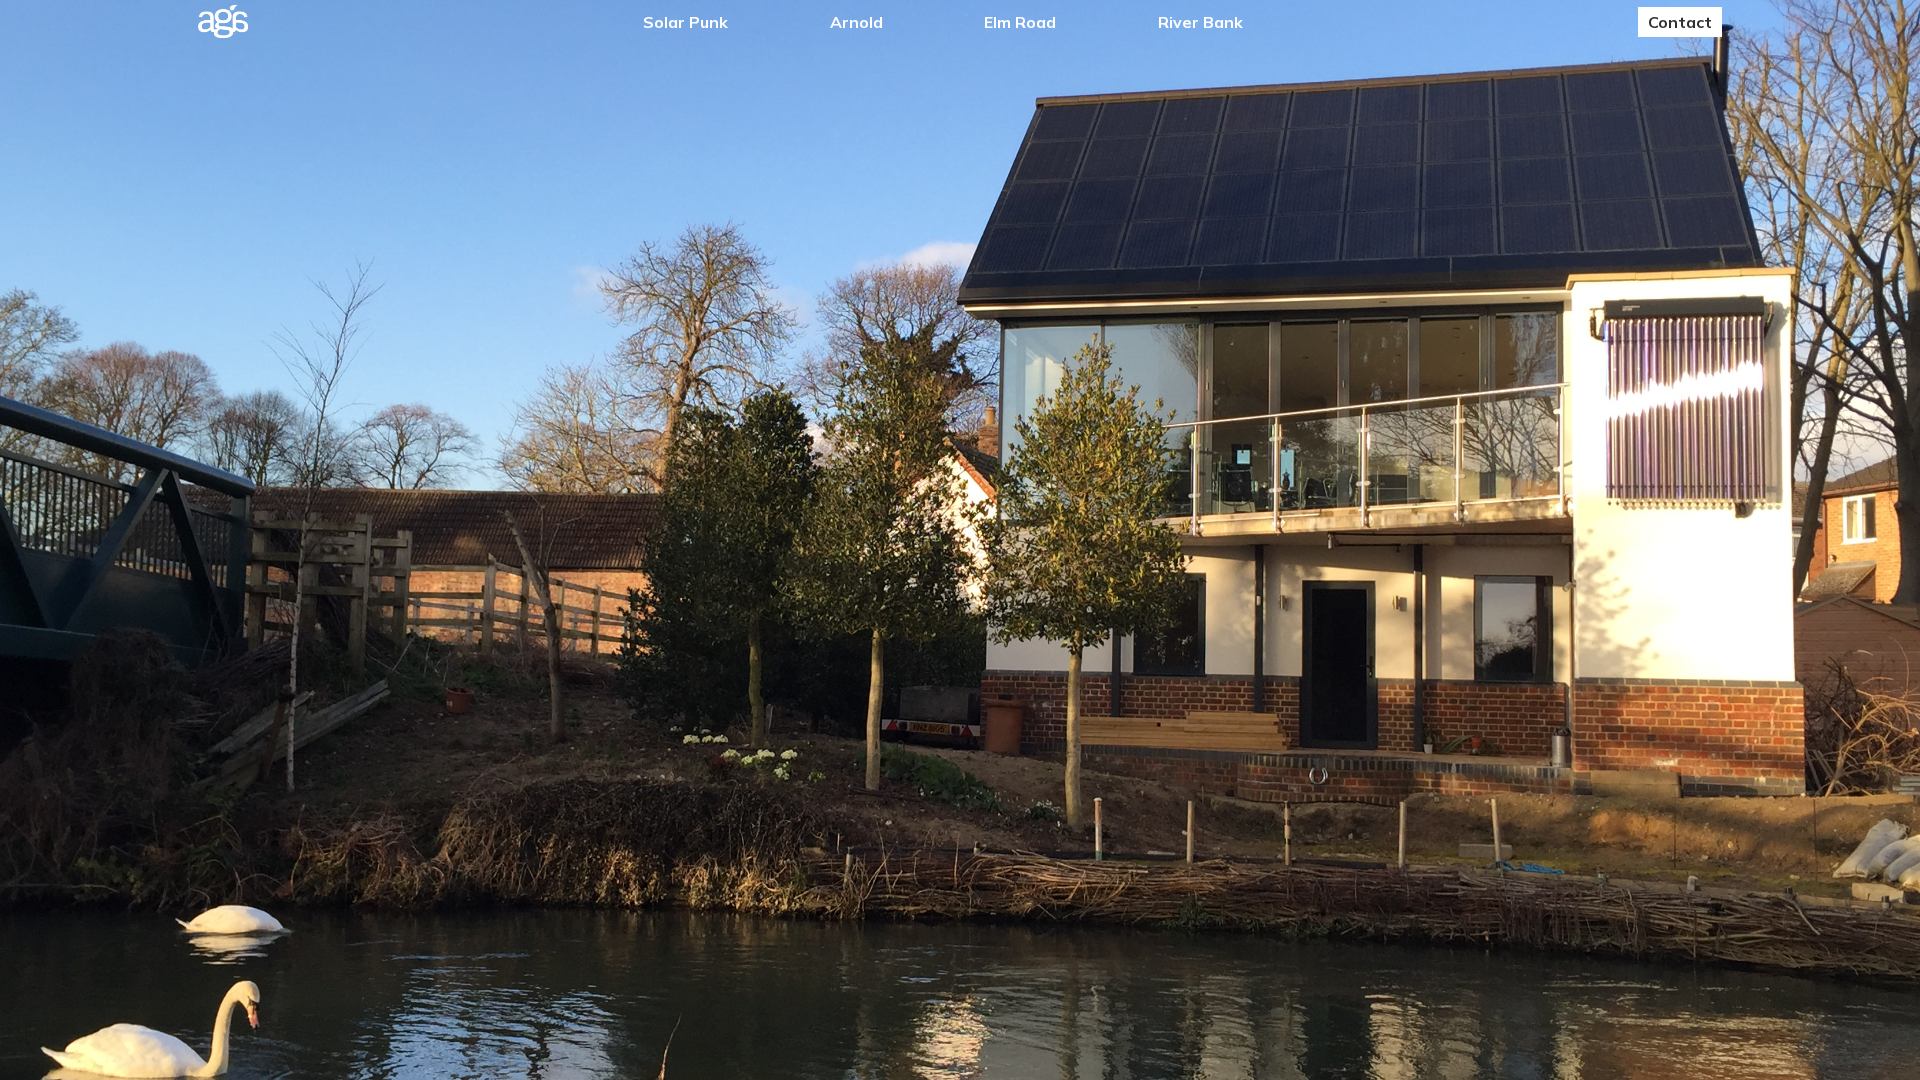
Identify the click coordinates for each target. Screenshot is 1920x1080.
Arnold (856, 22)
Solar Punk (685, 22)
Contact (1680, 22)
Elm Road (1020, 22)
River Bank (1200, 22)
